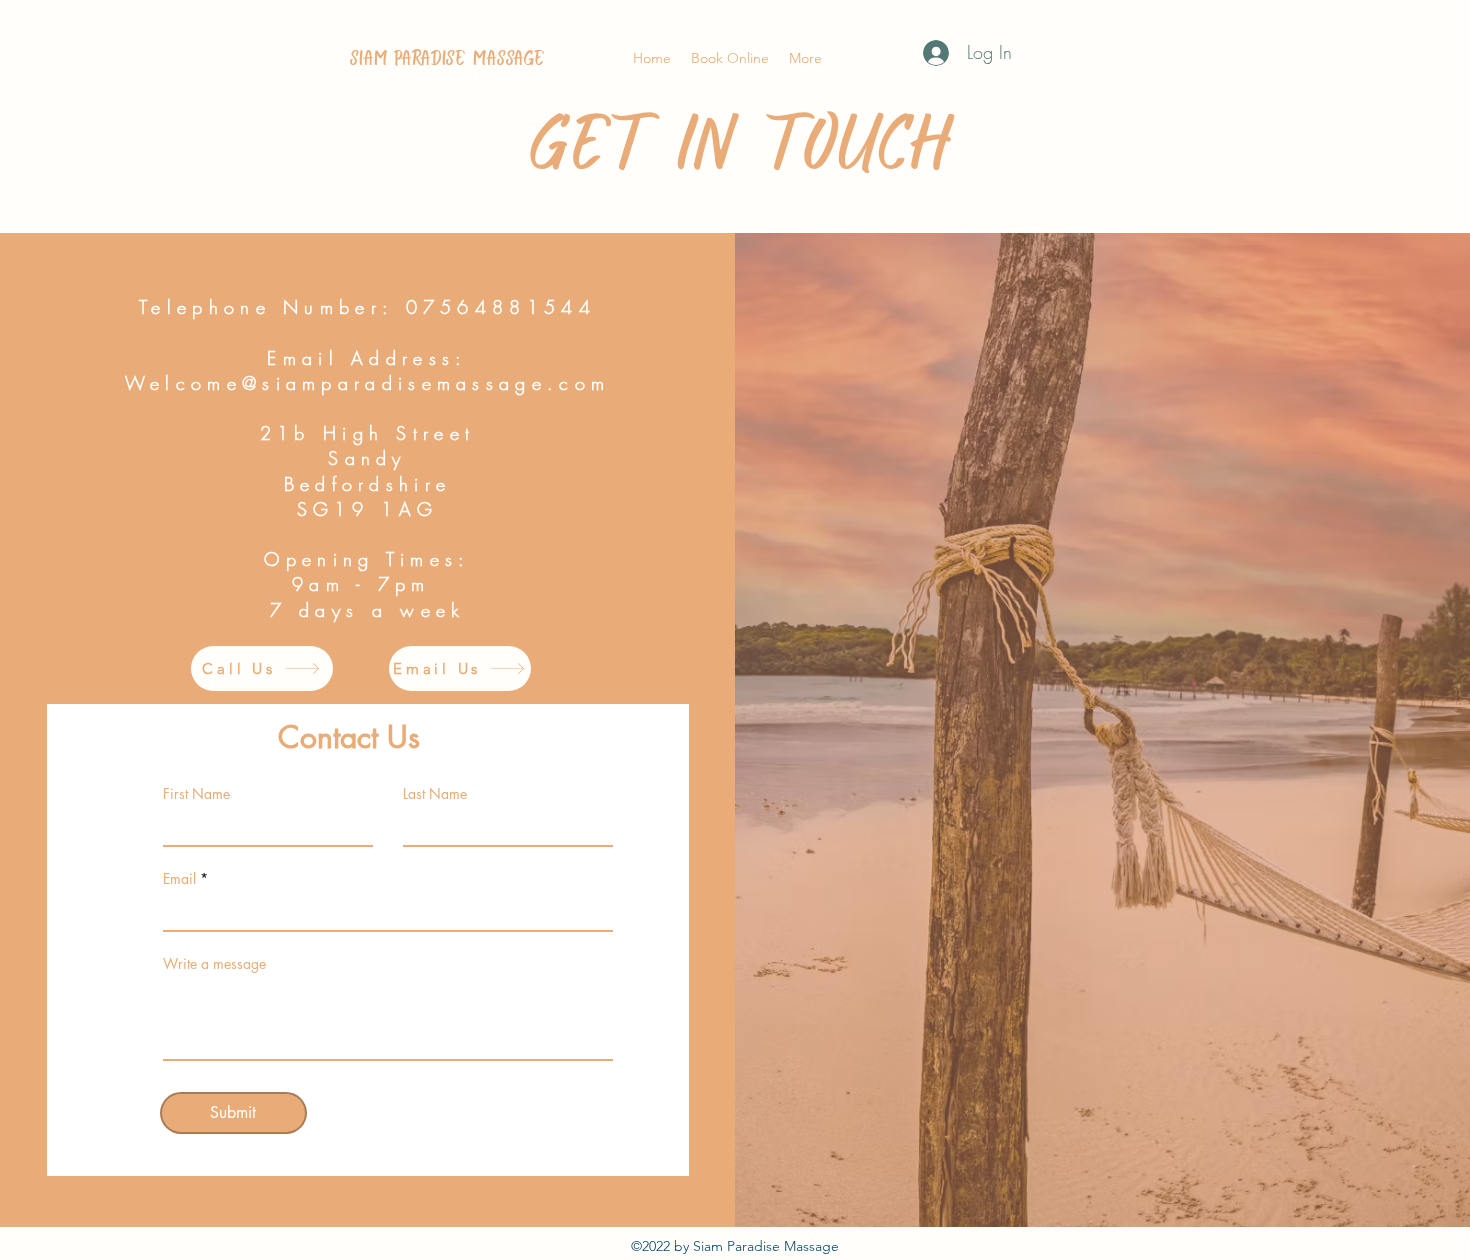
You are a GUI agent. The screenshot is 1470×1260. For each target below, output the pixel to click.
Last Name (435, 794)
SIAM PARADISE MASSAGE (447, 58)
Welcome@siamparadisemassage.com (367, 383)
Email (179, 879)
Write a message (214, 964)
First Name (196, 794)
